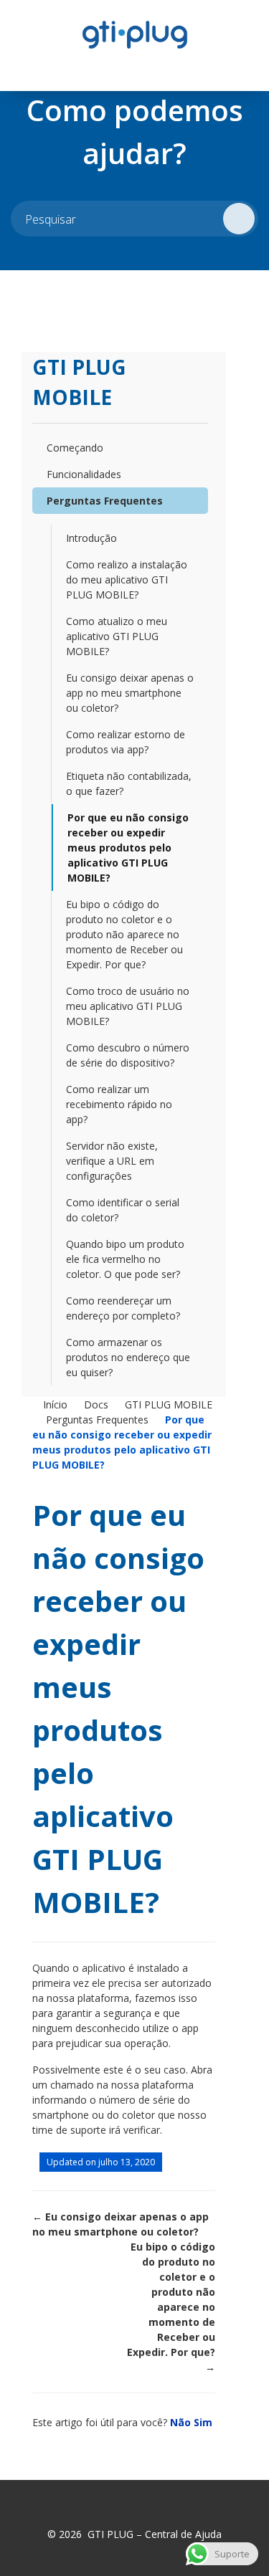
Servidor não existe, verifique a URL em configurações (112, 1161)
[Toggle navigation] (26, 69)
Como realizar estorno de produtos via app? (126, 742)
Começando (75, 448)
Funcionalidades (84, 474)
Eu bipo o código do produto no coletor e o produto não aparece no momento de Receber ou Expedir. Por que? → (171, 2307)
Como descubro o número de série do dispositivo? (128, 1055)
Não (182, 2422)
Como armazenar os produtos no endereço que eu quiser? (128, 1357)
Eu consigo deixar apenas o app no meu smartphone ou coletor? (130, 693)
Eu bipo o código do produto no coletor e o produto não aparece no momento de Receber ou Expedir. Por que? (124, 934)
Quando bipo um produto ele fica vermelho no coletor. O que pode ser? (125, 1259)
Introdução (91, 538)
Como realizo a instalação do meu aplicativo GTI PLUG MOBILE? (127, 579)
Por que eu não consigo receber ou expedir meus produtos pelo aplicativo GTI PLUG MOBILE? (128, 848)
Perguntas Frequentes (105, 501)
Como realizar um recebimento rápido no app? (119, 1104)
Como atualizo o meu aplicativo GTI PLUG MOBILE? (117, 636)
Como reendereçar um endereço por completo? (123, 1308)
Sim (203, 2422)
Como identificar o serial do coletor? (123, 1210)
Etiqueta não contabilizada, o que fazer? (129, 783)
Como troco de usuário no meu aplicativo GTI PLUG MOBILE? (128, 1006)
